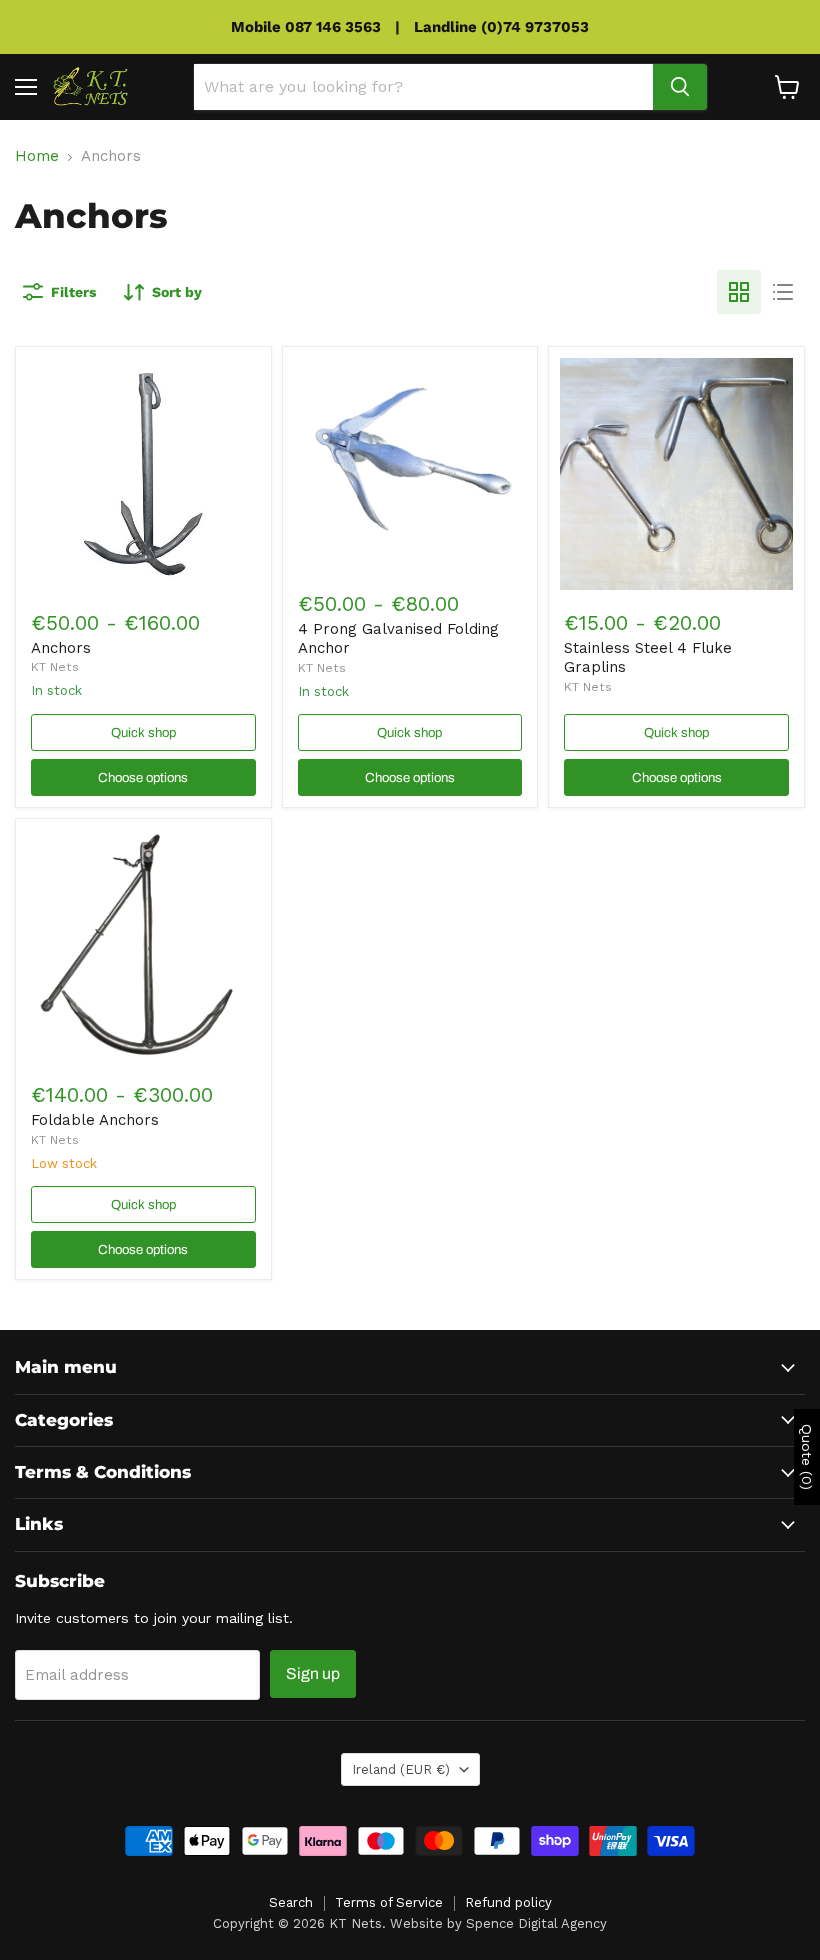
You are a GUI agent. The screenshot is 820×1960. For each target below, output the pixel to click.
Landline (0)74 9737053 (501, 27)
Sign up (313, 1673)
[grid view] (739, 292)
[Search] (680, 87)
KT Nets (55, 667)
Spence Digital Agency (536, 1923)
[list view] (783, 292)
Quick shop (143, 732)
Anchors (61, 648)
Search (291, 1902)
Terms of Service (389, 1902)
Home (37, 156)
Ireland (401, 1769)
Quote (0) (807, 1457)
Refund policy (508, 1902)
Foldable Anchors (95, 1120)
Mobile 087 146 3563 (306, 27)
